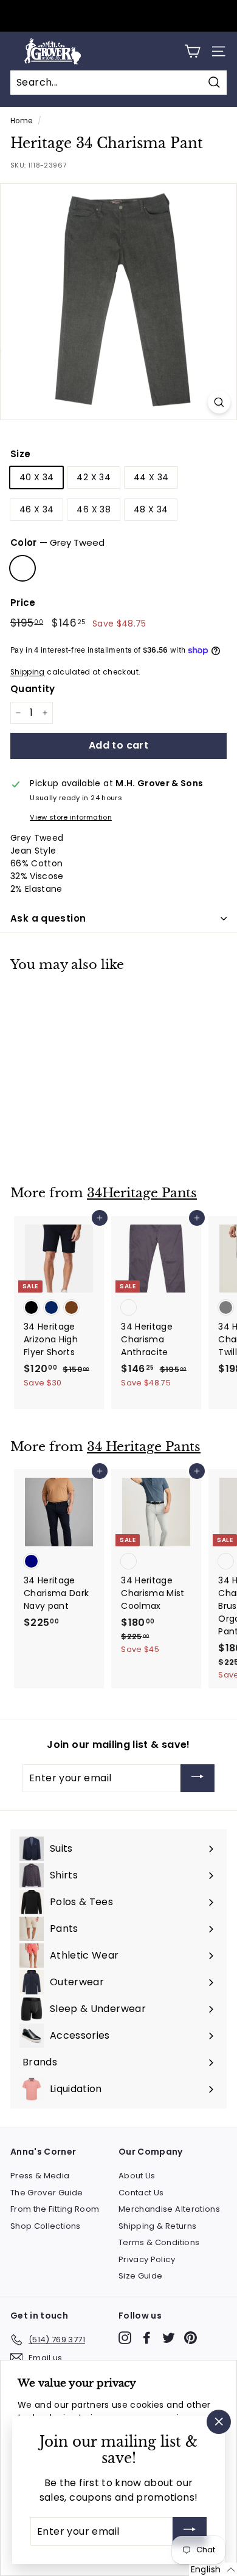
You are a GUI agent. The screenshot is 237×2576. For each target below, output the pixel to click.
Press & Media (40, 2176)
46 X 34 (36, 509)
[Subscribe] (197, 1779)
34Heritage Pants (142, 1193)
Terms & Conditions (159, 2242)
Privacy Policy (147, 2259)
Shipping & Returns (157, 2226)
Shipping (28, 672)
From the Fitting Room (55, 2209)
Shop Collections (46, 2226)
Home (21, 121)
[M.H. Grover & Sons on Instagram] (125, 2338)
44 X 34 (151, 477)
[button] (213, 2569)
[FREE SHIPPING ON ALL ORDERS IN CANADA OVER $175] (117, 16)
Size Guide (141, 2276)
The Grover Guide (47, 2193)
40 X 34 (36, 477)
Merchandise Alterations (169, 2209)
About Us (137, 2176)
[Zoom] (219, 402)
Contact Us (141, 2193)
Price (23, 603)
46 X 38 (93, 509)
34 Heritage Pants (144, 1447)
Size (20, 454)
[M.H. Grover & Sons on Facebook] (147, 2338)
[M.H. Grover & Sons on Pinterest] (191, 2338)
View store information (71, 817)
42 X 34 (93, 477)
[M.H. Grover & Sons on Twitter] (169, 2338)
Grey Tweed (22, 568)
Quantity (33, 689)
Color (57, 542)
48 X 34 (151, 509)
